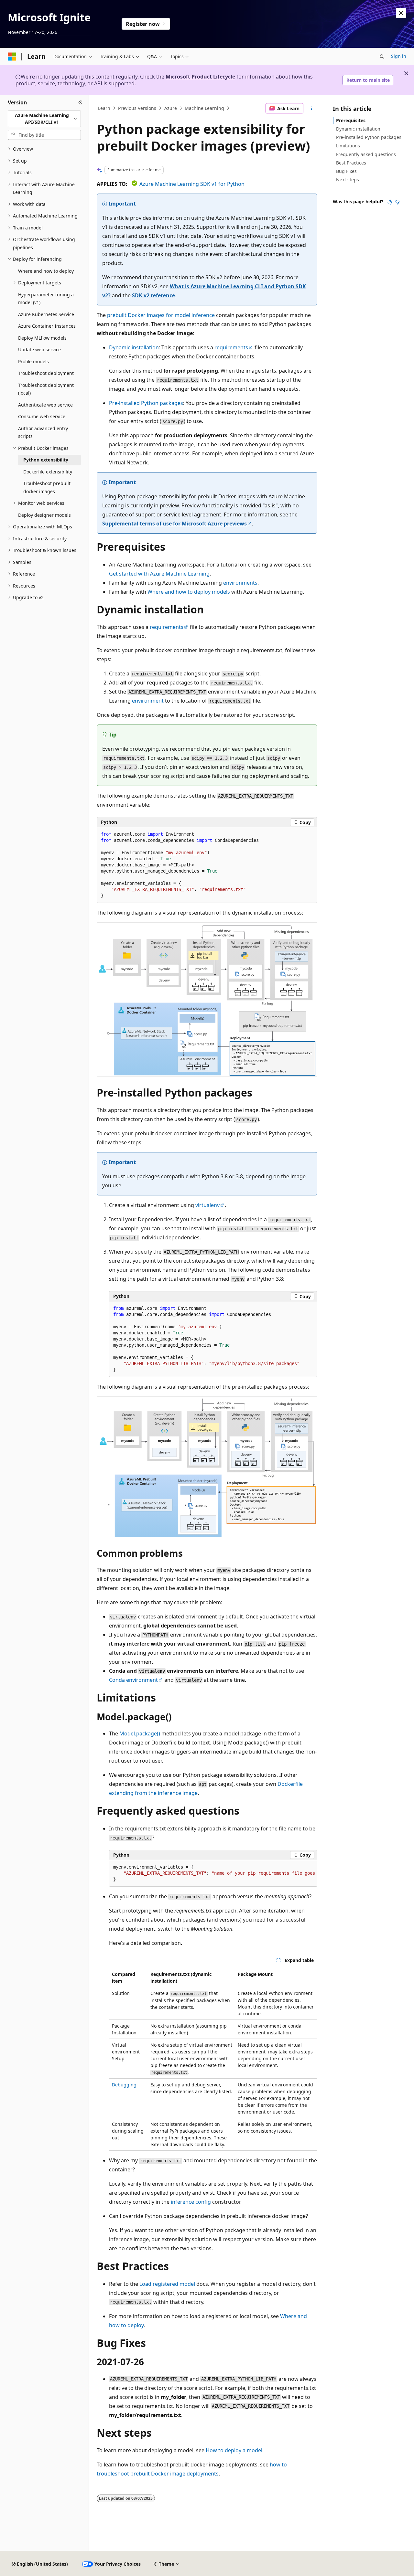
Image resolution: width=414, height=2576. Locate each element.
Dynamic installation (134, 347)
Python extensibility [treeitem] (46, 460)
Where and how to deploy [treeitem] (46, 271)
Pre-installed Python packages (146, 403)
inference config (191, 2202)
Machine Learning (204, 108)
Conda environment (133, 1680)
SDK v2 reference (153, 295)
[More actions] (312, 108)
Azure (171, 108)
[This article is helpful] (390, 202)
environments (240, 583)
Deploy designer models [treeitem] (44, 515)
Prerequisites (351, 120)
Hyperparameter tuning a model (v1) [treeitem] (46, 299)
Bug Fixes (346, 171)
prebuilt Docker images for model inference (161, 315)
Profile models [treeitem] (33, 361)
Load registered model (167, 2284)
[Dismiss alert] (401, 13)
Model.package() (140, 1733)
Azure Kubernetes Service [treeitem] (46, 314)
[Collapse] (80, 103)
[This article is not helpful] (398, 202)
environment (148, 701)
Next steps (348, 180)
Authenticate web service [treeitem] (45, 405)
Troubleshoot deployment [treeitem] (46, 373)
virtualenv (207, 1205)
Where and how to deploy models (189, 592)
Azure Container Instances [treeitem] (47, 326)
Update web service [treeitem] (39, 350)
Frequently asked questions (366, 154)
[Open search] (382, 57)
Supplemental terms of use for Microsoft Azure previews (174, 524)
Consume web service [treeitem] (42, 416)
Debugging (124, 2085)
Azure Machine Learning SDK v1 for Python (192, 184)
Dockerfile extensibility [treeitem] (48, 472)
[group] (213, 1873)
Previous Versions (137, 108)
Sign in (399, 56)
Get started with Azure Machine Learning (159, 574)
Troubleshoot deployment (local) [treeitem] (46, 389)
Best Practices (351, 163)
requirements (231, 347)
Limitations (348, 146)
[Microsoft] (12, 57)
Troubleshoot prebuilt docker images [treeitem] (47, 487)
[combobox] (44, 119)
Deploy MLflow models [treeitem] (42, 338)
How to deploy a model (234, 2450)
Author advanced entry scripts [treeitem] (43, 432)
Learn (104, 108)
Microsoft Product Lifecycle (200, 77)
